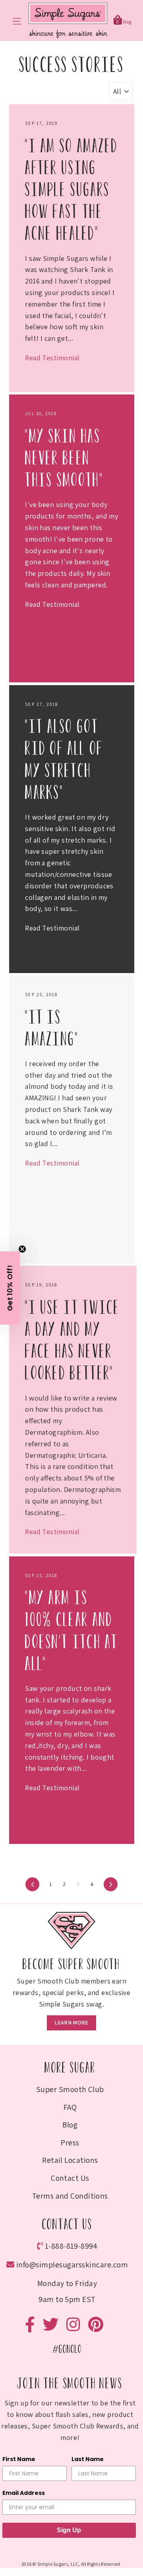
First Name (19, 2459)
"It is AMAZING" (52, 1028)
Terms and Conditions (70, 2196)
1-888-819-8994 (71, 2246)
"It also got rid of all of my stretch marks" (64, 760)
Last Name (88, 2459)
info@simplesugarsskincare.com (72, 2265)
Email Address (24, 2493)
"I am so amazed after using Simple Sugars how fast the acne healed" (72, 190)
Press (70, 2143)
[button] (10, 1288)
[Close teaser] (22, 1249)
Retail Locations (70, 2160)
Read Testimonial (52, 358)
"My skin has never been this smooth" (64, 458)
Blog (70, 2125)
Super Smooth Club (70, 2089)
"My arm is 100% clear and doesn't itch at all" (72, 1631)
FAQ (70, 2107)
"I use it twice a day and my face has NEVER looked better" (73, 1340)
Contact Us (70, 2178)
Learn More (71, 2022)
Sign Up (69, 2530)
